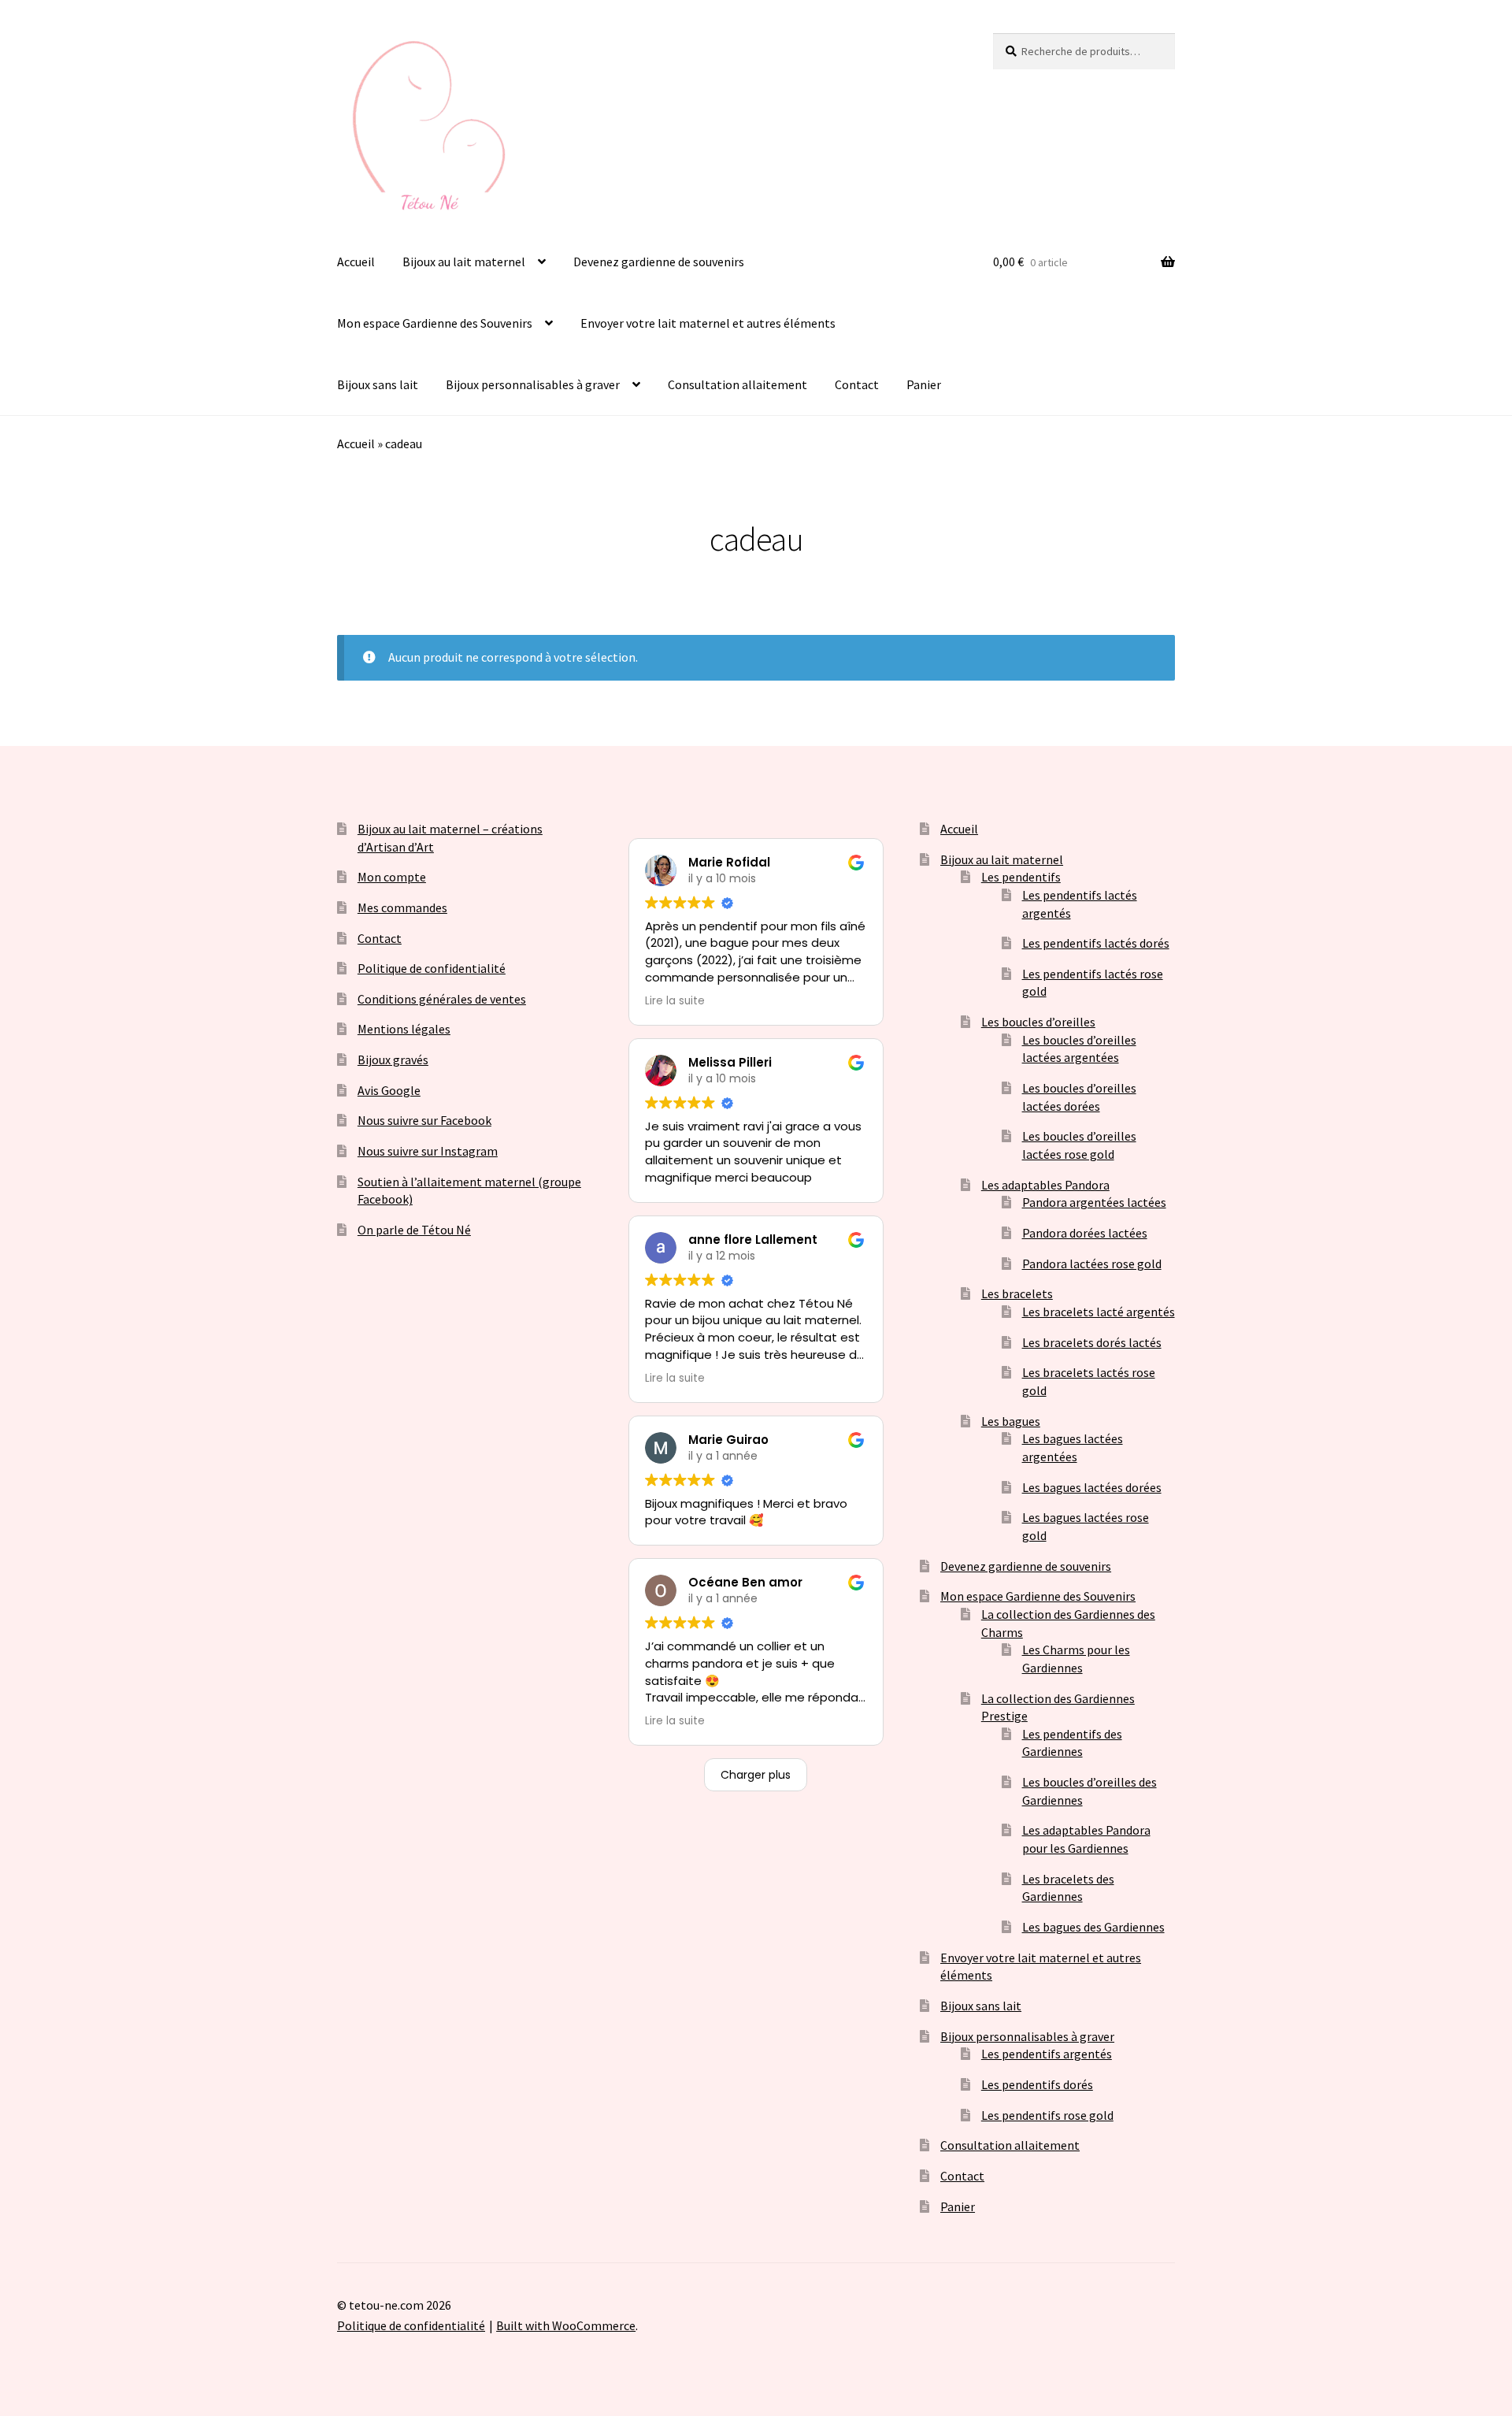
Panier (924, 384)
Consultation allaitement (737, 384)
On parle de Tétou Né (414, 1230)
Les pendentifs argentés (1047, 2054)
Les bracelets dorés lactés (1092, 1342)
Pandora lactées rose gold (1092, 1264)
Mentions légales (404, 1029)
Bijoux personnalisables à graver (533, 384)
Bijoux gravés (393, 1060)
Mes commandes (402, 907)
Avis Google (389, 1090)
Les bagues (1011, 1421)
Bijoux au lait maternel (464, 262)
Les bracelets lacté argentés (1099, 1312)
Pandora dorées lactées (1085, 1233)
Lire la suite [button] (675, 1001)
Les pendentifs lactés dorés (1096, 943)
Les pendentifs (1021, 877)
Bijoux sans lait (378, 384)
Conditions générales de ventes (442, 999)
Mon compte (392, 877)
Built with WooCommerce (566, 2325)
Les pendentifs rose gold (1047, 2115)
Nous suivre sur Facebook (424, 1120)
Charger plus (756, 1775)
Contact (857, 384)
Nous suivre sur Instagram (428, 1151)
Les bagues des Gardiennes (1093, 1927)
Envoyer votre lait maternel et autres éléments (708, 323)
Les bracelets (1017, 1293)
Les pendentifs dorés (1037, 2084)
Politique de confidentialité (432, 968)
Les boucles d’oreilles (1038, 1022)
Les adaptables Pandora (1045, 1185)
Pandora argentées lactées (1094, 1202)
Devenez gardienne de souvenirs (659, 262)
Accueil (356, 262)
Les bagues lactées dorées (1092, 1487)
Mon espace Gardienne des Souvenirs (435, 323)
